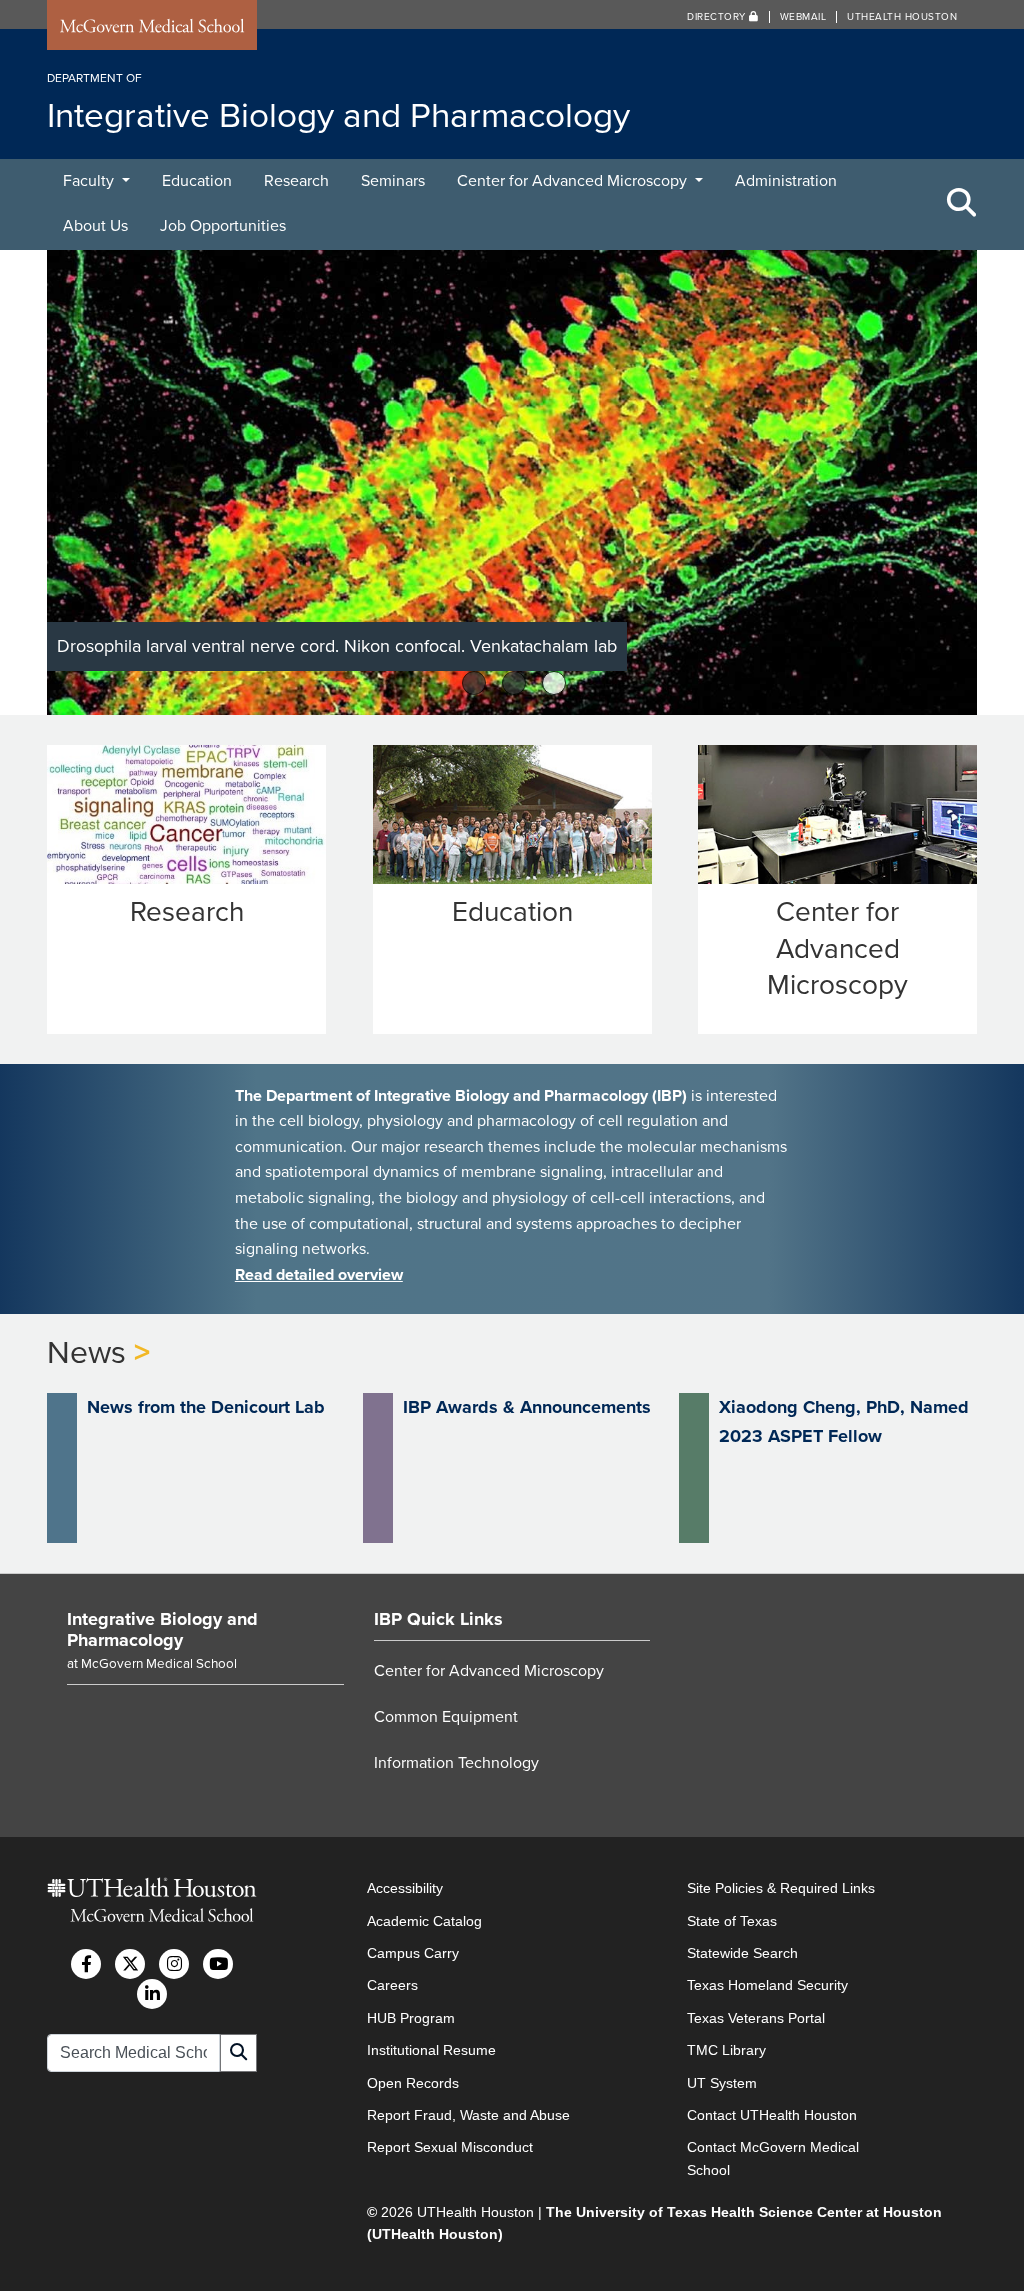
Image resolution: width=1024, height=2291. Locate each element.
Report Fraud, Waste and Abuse (468, 2115)
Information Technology (456, 1763)
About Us (95, 226)
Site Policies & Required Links (781, 1888)
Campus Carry (413, 1953)
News (86, 1353)
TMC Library (726, 2050)
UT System (722, 2083)
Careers (392, 1985)
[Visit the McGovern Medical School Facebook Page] (86, 1964)
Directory (718, 17)
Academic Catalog (424, 1921)
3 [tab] (554, 683)
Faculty (90, 181)
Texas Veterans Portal (756, 2018)
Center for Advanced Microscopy (574, 181)
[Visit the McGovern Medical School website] (152, 29)
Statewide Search (742, 1953)
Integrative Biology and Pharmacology (162, 1630)
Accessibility (405, 1888)
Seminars (393, 181)
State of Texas (732, 1921)
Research (296, 181)
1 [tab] (474, 683)
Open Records (413, 2083)
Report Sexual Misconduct (450, 2147)
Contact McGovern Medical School (773, 2158)
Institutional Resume (431, 2050)
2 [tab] (514, 683)
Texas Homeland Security (767, 1985)
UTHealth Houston (902, 17)
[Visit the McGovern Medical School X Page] (130, 1964)
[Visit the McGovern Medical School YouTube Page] (218, 1964)
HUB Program (411, 2018)
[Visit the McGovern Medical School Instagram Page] (174, 1964)
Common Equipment (446, 1717)
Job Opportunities (223, 226)
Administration (786, 181)
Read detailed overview (319, 1275)
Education (197, 181)
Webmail (803, 17)
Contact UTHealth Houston (772, 2115)
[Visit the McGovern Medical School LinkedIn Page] (152, 1994)
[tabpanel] (512, 482)
